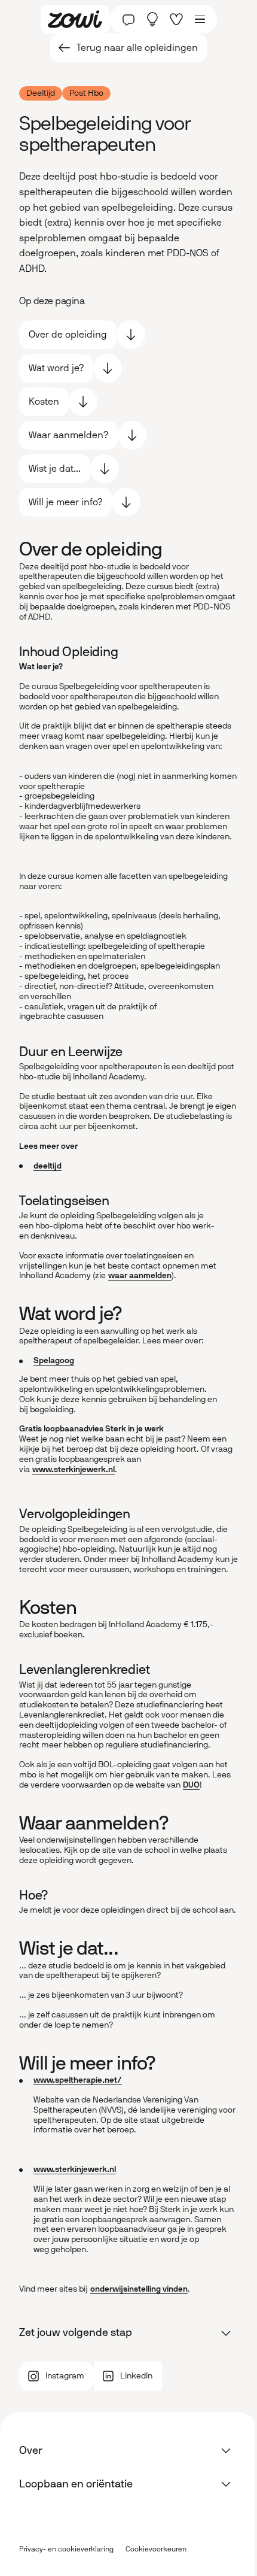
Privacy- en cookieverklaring (66, 2549)
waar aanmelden (140, 1275)
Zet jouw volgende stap (76, 2332)
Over (31, 2450)
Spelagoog (54, 1360)
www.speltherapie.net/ (78, 2080)
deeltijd (48, 1166)
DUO (191, 1785)
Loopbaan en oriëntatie (76, 2484)
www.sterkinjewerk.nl (74, 1469)
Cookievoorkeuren (156, 2549)
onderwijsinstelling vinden (139, 2289)
